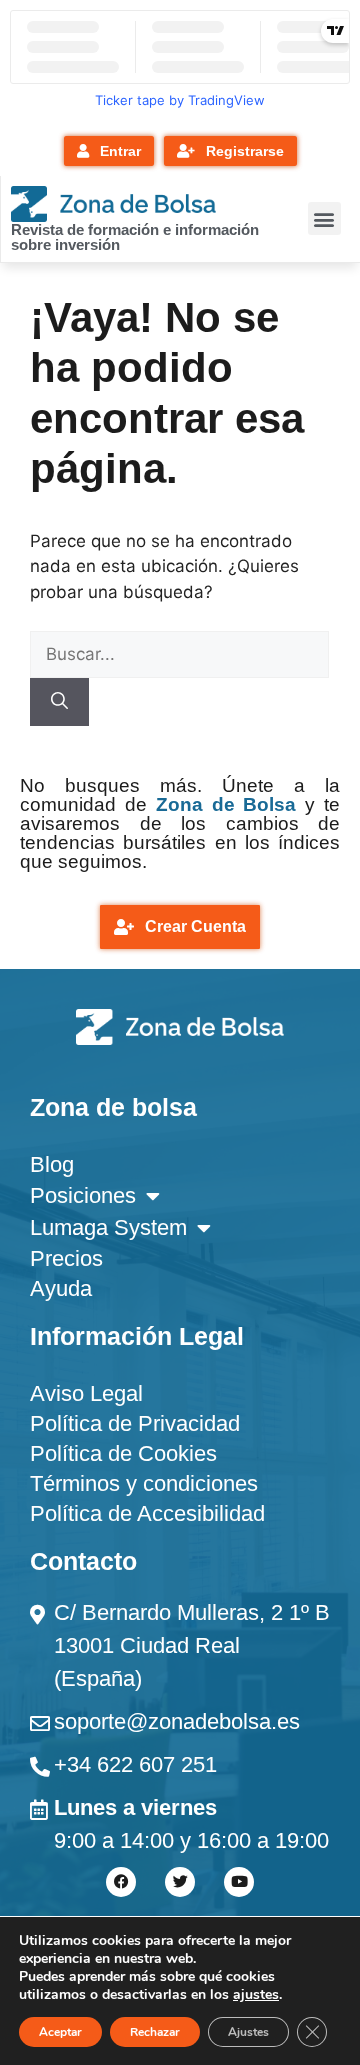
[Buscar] (59, 702)
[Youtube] (239, 1882)
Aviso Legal (86, 1393)
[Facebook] (121, 1882)
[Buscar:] (179, 654)
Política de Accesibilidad (147, 1513)
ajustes (256, 1995)
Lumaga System (108, 1227)
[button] (324, 218)
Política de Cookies (123, 1453)
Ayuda (61, 1288)
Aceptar (60, 2032)
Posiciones (83, 1195)
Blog (52, 1164)
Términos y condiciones (144, 1483)
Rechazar (155, 2032)
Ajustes (248, 2032)
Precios (66, 1258)
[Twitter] (180, 1882)
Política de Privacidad (135, 1423)
